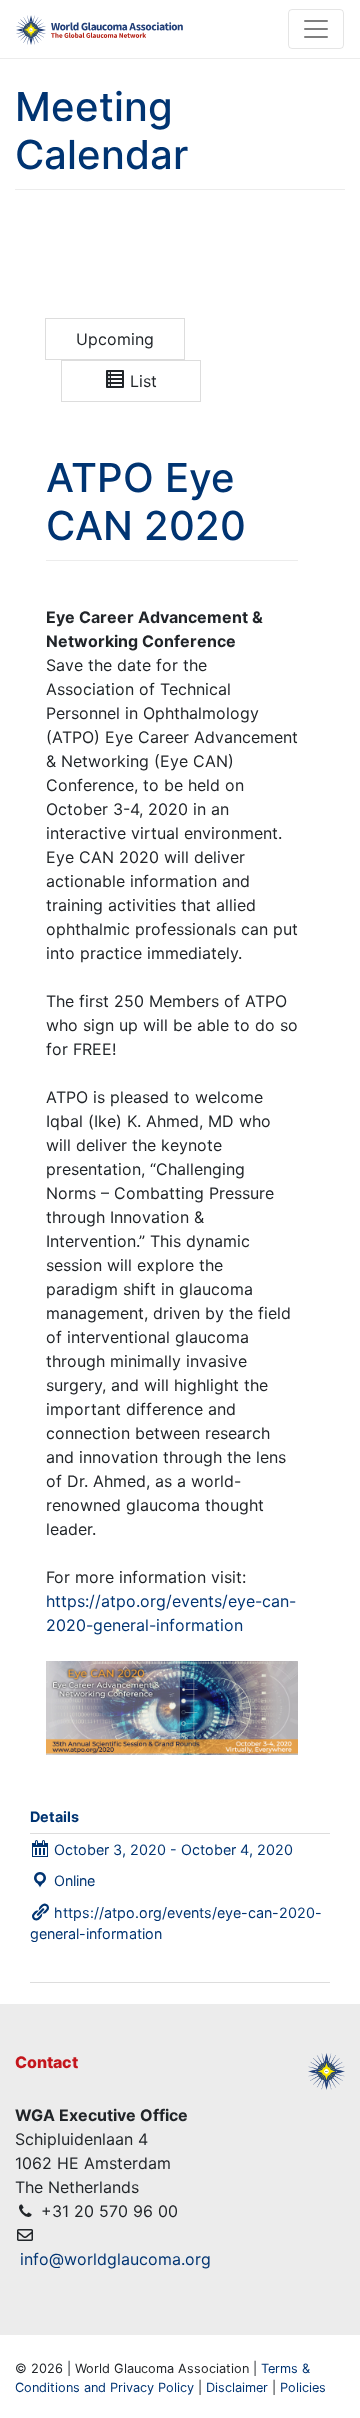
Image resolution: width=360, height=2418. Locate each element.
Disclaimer (237, 2387)
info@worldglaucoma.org (115, 2259)
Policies (303, 2387)
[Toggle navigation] (316, 29)
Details (54, 1816)
